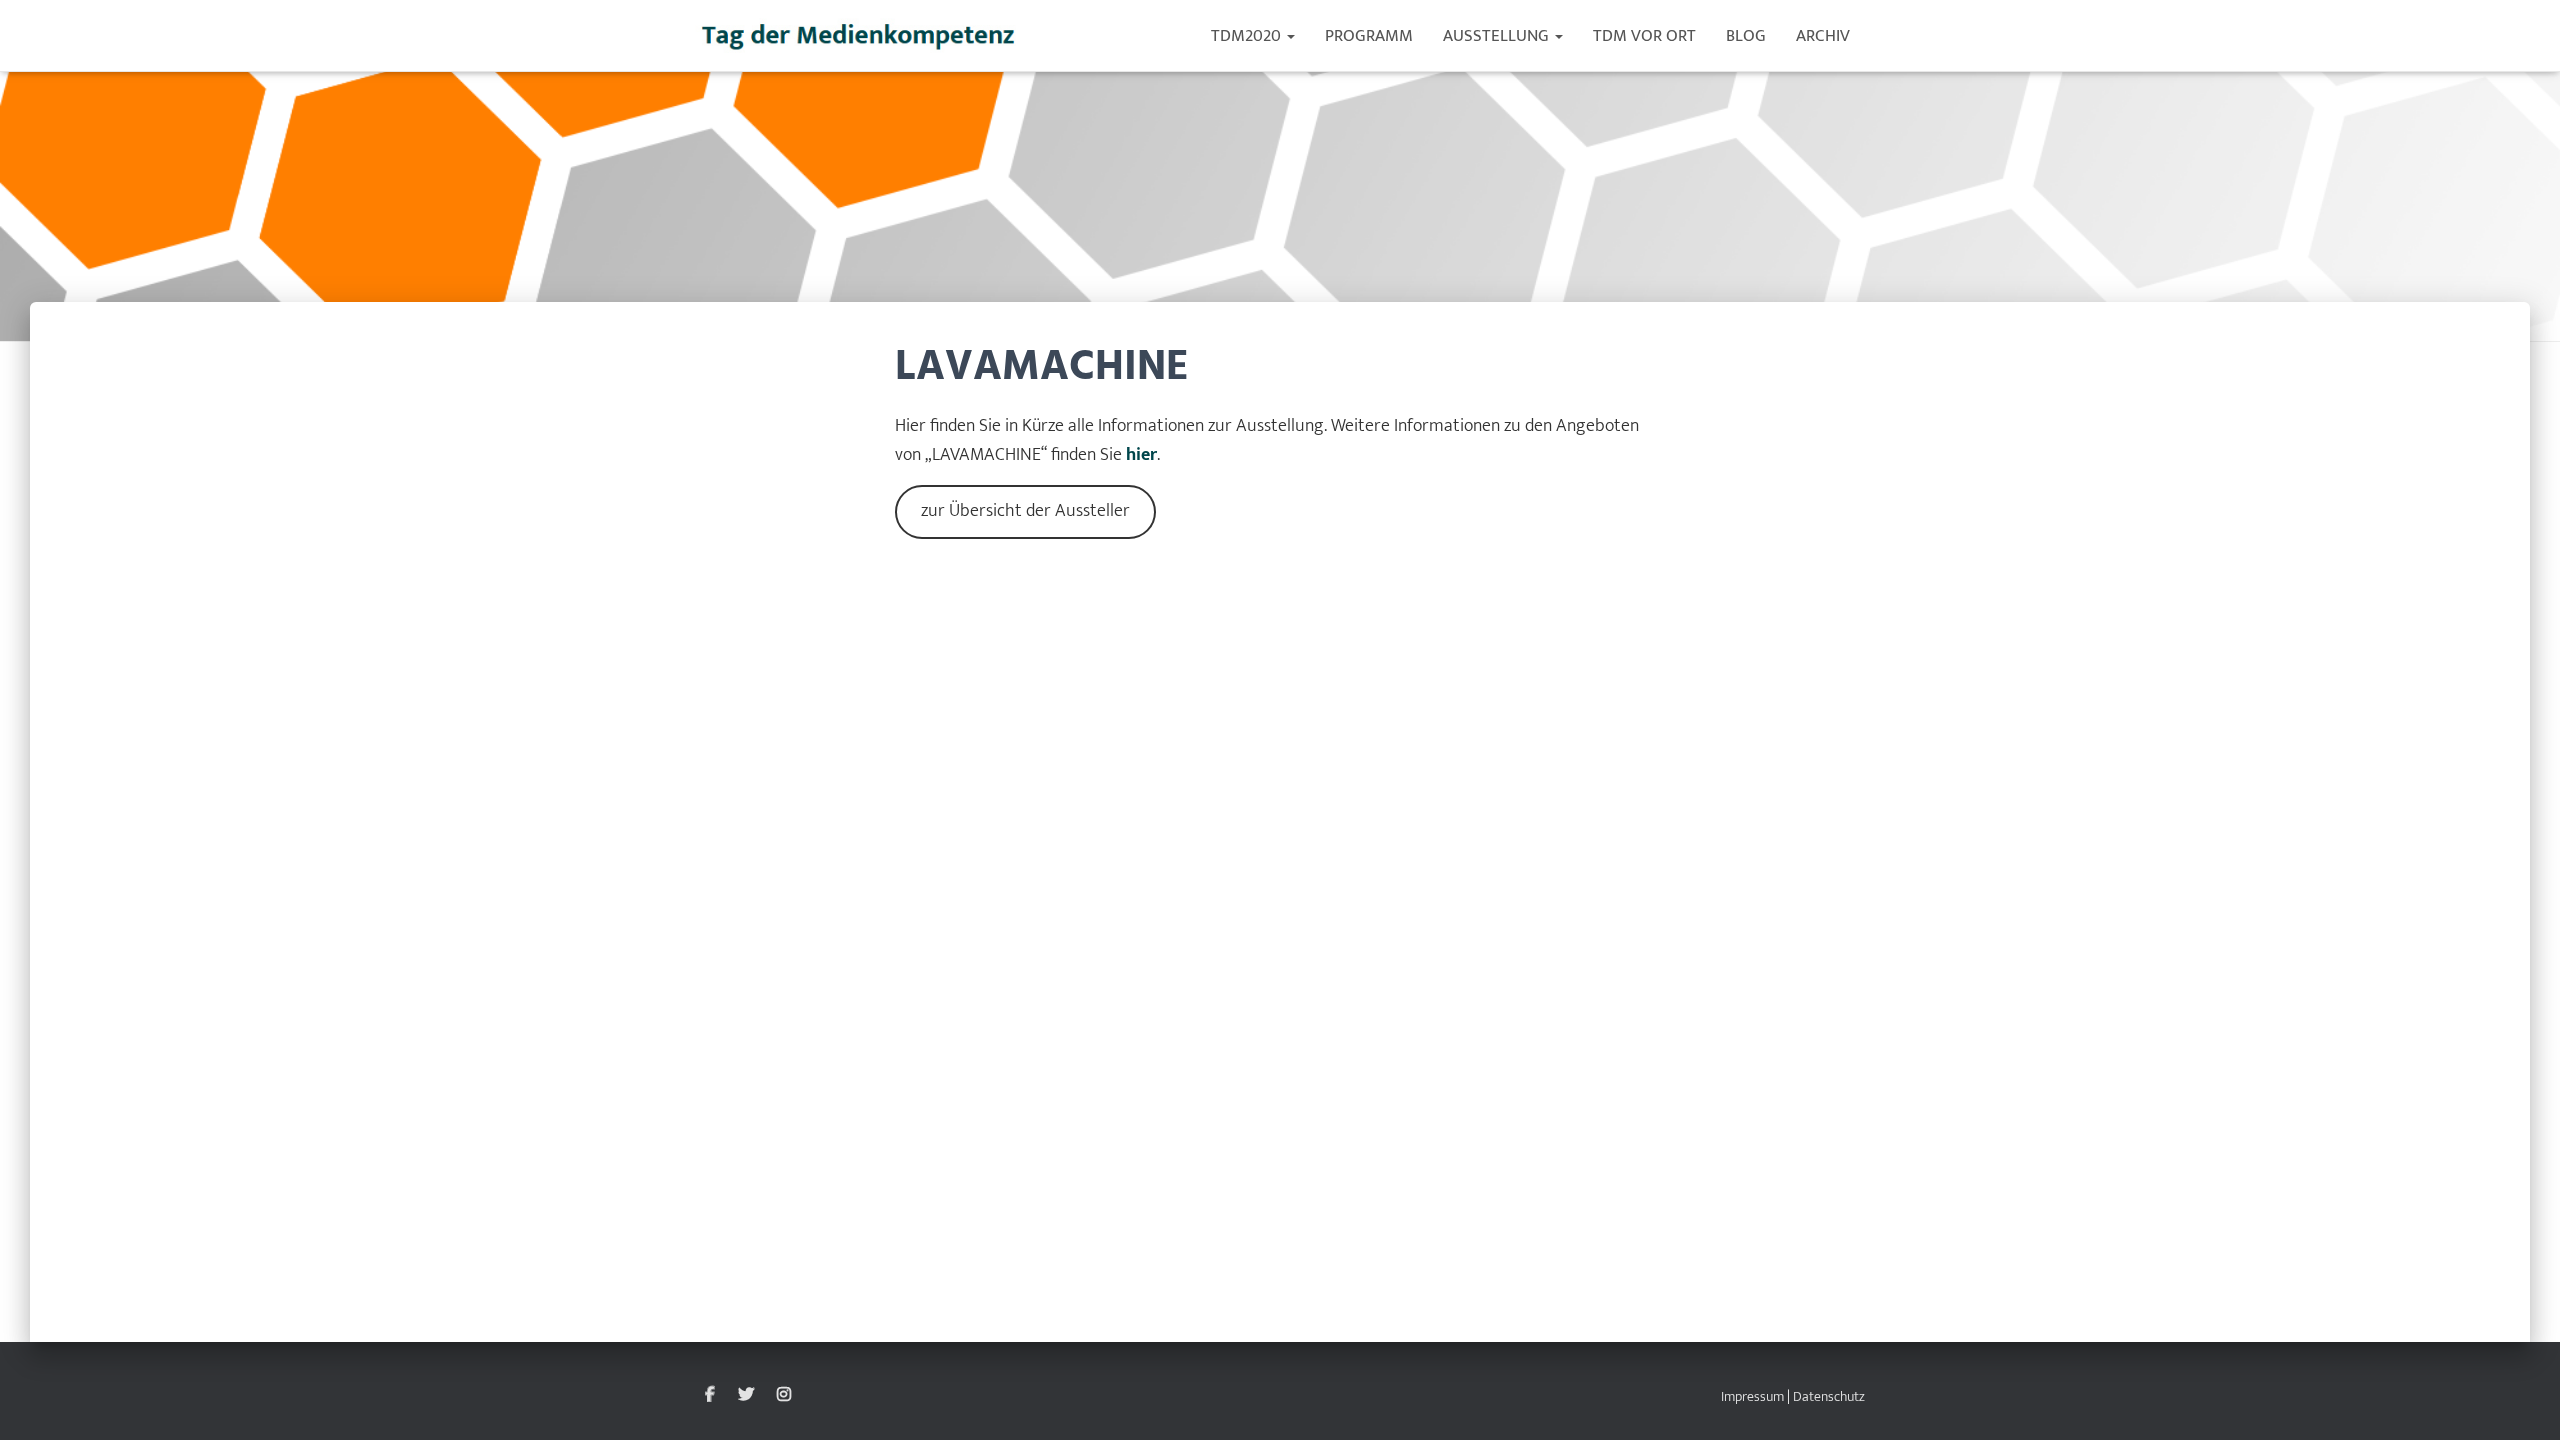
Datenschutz (1829, 1396)
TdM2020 (1248, 36)
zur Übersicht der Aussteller (1025, 511)
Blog (1746, 36)
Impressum (1752, 1396)
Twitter (746, 1395)
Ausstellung (1498, 36)
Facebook (710, 1395)
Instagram (784, 1395)
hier (1141, 455)
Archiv (1823, 36)
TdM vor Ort (1644, 36)
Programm (1369, 36)
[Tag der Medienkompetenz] (859, 36)
